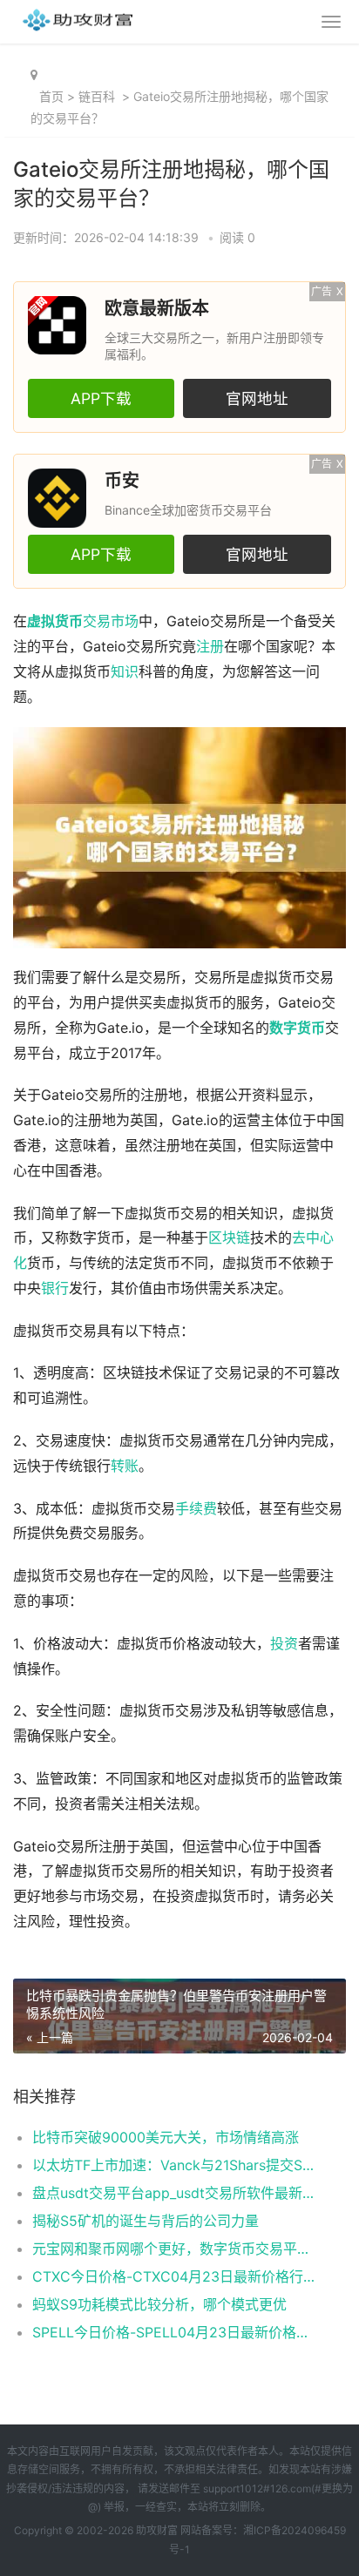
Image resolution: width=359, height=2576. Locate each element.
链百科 (97, 96)
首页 (51, 96)
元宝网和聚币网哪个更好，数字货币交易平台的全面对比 (173, 2249)
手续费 (196, 1509)
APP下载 (101, 398)
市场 (125, 621)
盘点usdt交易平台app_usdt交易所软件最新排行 (173, 2193)
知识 (125, 672)
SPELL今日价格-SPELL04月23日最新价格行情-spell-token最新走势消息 (173, 2332)
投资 (284, 1644)
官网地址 (257, 398)
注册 (210, 647)
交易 (97, 621)
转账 (125, 1466)
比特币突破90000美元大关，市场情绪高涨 (166, 2137)
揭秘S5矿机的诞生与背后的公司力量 (146, 2221)
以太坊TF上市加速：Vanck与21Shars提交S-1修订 (173, 2165)
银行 (55, 1288)
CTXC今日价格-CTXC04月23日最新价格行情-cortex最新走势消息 (173, 2276)
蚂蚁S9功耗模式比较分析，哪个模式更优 (159, 2304)
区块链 (229, 1238)
